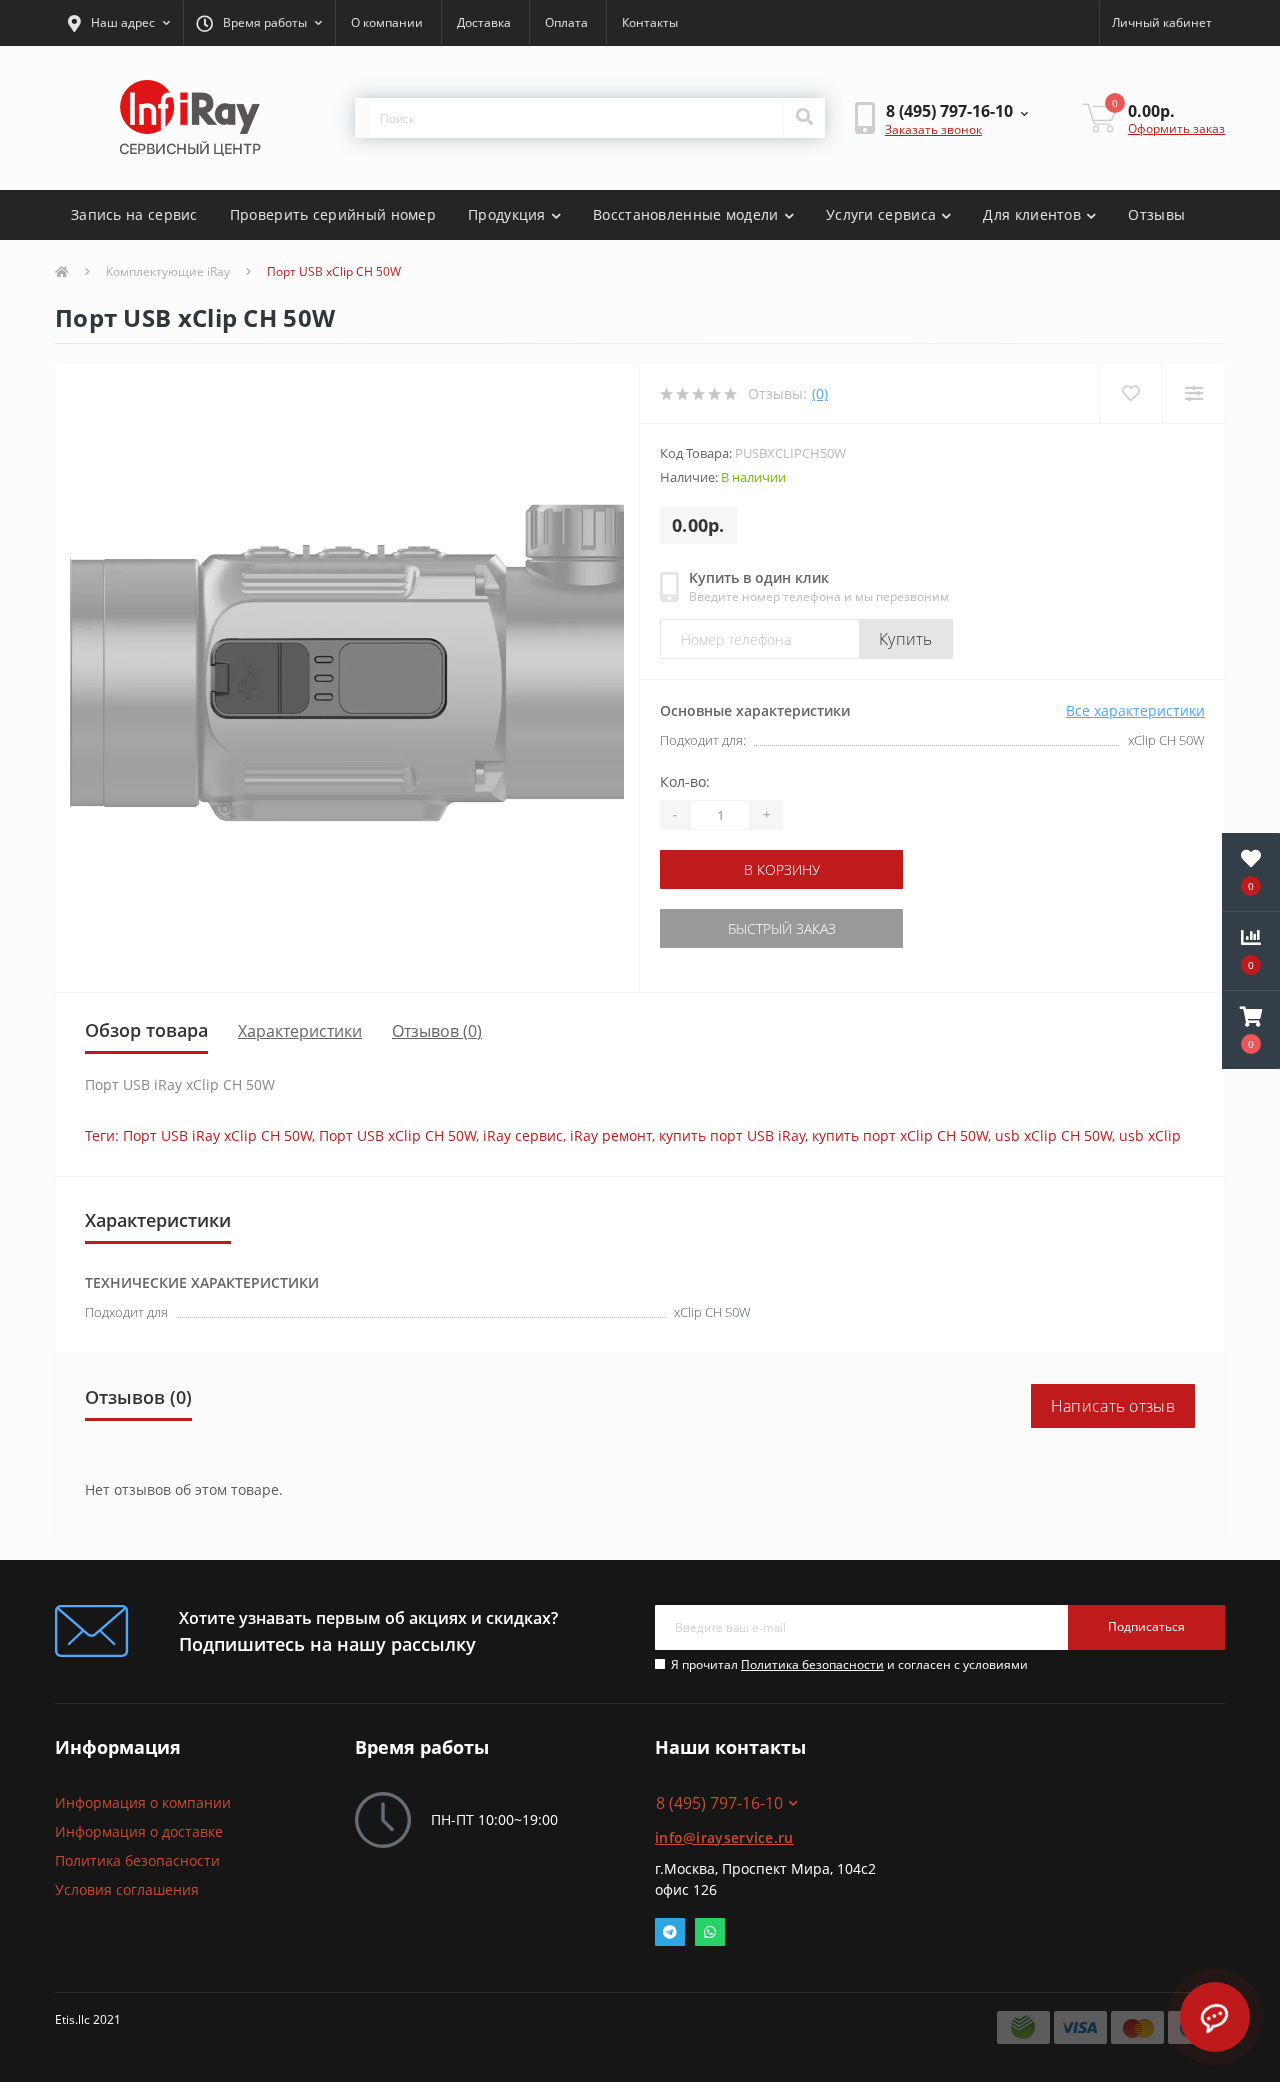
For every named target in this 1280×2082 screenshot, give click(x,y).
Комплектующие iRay (168, 271)
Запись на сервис (134, 214)
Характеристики (300, 1031)
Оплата (566, 22)
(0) (820, 393)
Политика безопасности (812, 1664)
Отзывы (1156, 214)
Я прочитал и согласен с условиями (849, 1664)
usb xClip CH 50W (1053, 1135)
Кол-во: (685, 781)
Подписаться (1146, 1626)
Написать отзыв (1113, 1406)
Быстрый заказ (782, 928)
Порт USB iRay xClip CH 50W (217, 1135)
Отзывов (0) (437, 1031)
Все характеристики (1135, 710)
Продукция (507, 214)
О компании (387, 22)
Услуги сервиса (881, 214)
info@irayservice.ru (724, 1837)
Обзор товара (146, 1030)
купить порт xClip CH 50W (900, 1135)
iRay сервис (523, 1135)
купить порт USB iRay (732, 1135)
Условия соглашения (127, 1889)
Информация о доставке (139, 1831)
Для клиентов (1032, 214)
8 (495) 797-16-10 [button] (719, 1803)
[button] (119, 23)
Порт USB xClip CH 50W (397, 1135)
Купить (906, 639)
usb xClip (1150, 1135)
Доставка (484, 22)
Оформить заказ (1176, 128)
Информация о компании (143, 1802)
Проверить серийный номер (333, 214)
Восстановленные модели (686, 214)
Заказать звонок (933, 129)
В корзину (782, 869)
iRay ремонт (611, 1135)
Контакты (650, 22)
